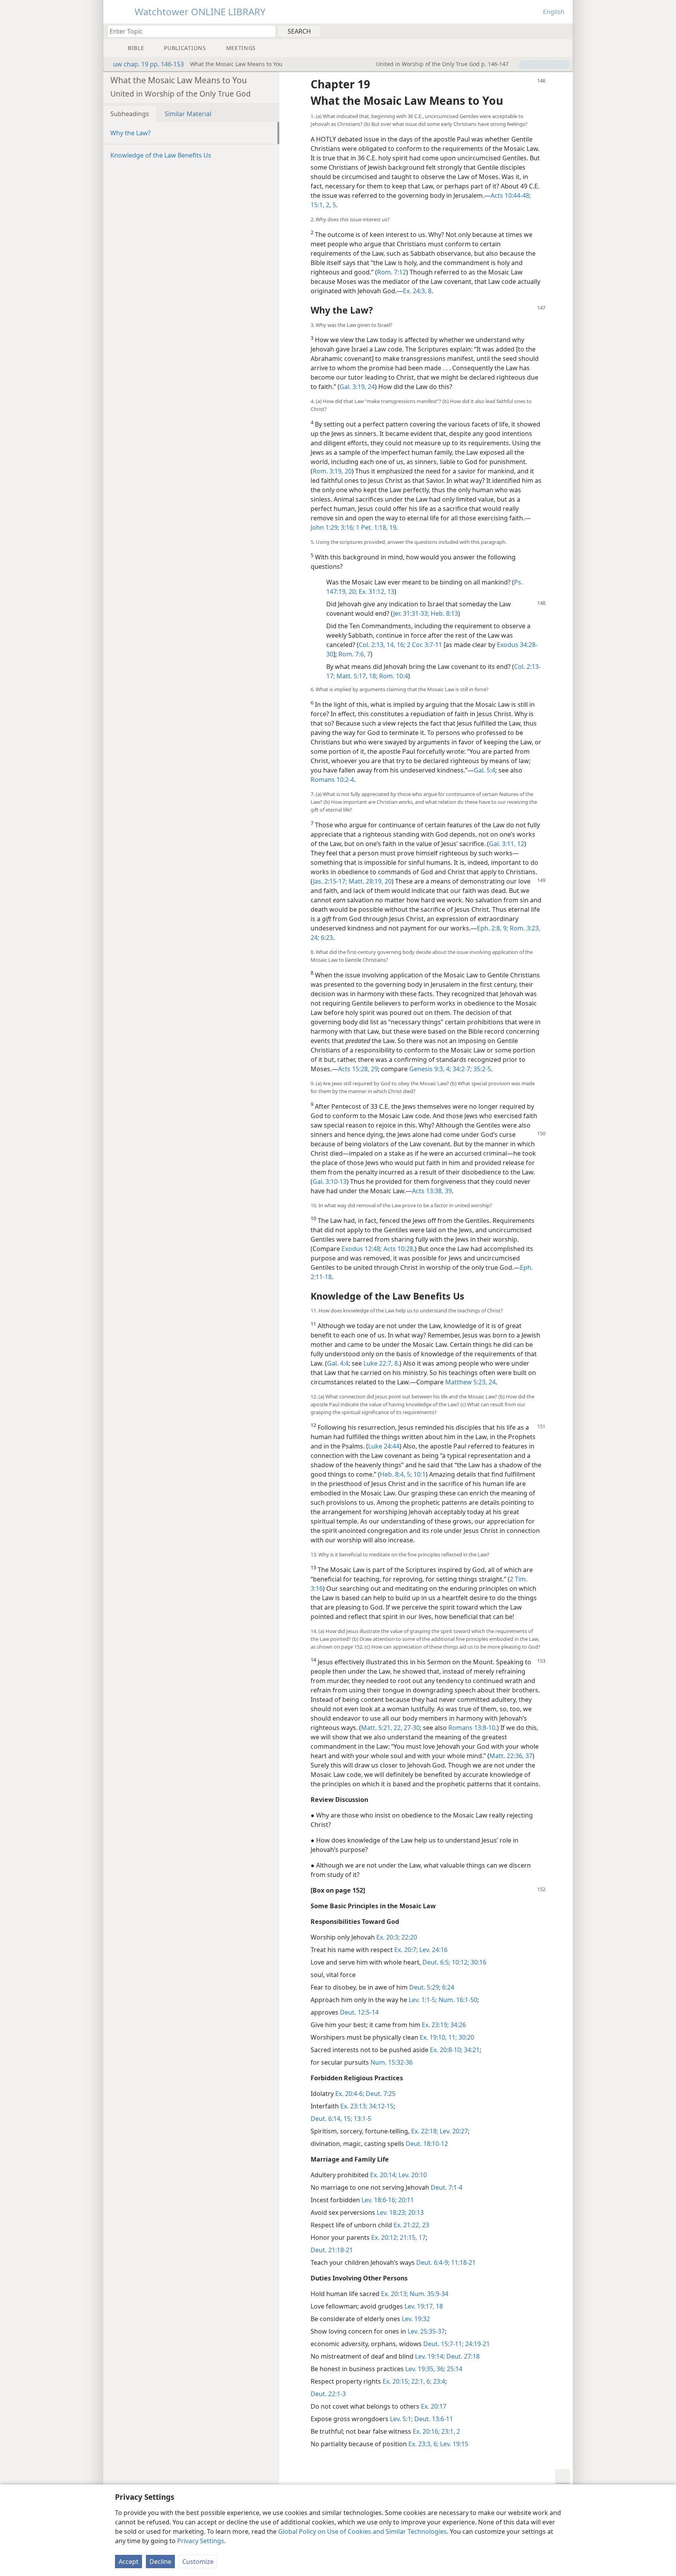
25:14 (454, 2369)
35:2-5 (481, 1069)
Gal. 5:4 (485, 770)
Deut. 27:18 (462, 2356)
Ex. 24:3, (415, 291)
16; (400, 645)
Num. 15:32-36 (392, 2062)
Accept (129, 2562)
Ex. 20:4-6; (350, 2094)
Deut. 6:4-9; (433, 2262)
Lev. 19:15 (453, 2444)
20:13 (415, 2212)
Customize (198, 2562)
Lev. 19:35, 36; (425, 2369)
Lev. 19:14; (430, 2356)
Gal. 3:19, (353, 387)
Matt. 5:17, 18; (356, 676)
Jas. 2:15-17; (330, 881)
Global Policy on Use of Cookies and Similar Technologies (362, 2531)
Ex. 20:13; (395, 2294)
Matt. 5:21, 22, (382, 1728)
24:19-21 (477, 2344)
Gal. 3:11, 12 (507, 844)
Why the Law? (130, 133)
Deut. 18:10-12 (427, 2144)
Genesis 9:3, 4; (430, 1069)
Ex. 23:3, (420, 2444)
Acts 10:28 (397, 1249)
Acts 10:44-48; (511, 195)
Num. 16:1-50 (457, 2000)
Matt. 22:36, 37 (511, 1756)
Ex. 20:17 (434, 2406)
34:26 (457, 2025)
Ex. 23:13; (354, 2106)
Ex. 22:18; (425, 2131)
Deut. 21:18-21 (332, 2250)
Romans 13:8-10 (472, 1728)
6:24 (447, 1987)
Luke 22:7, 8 (381, 1363)
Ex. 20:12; (385, 2237)
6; (428, 2381)
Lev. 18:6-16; (379, 2200)
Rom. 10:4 (393, 676)
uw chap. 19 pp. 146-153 (148, 64)
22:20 (408, 1937)
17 (421, 2237)
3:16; (347, 527)
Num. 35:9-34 (428, 2294)
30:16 (478, 1962)
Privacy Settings (201, 2541)
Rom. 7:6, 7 (354, 654)
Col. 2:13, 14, (377, 645)
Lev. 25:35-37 (426, 2331)
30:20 (466, 2037)
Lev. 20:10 (412, 2175)
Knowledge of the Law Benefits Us (161, 155)
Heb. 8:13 (444, 613)
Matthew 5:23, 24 (470, 1382)
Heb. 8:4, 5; (396, 1474)
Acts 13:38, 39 (432, 1191)
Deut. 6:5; (436, 1962)
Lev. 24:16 (433, 1950)
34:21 (471, 2050)
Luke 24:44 (384, 1446)
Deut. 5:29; (425, 1987)
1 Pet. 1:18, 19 (375, 527)
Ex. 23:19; (435, 2025)
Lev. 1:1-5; (423, 2000)
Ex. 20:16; (426, 2431)
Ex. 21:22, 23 (411, 2225)
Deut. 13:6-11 (433, 2419)
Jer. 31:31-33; (411, 613)
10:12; (460, 1962)
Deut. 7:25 (380, 2094)
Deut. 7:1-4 (447, 2187)
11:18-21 (463, 2262)
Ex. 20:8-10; (446, 2050)
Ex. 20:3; (388, 1937)
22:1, (417, 2381)
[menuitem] (564, 31)
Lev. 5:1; (401, 2419)
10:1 (419, 1474)
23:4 (438, 2381)
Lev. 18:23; (392, 2212)
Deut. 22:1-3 (328, 2394)
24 (370, 387)
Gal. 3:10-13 (330, 1181)
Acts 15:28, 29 (358, 1069)
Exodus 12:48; (362, 1249)
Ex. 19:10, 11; (438, 2037)
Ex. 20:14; (384, 2175)
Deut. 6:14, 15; (331, 2119)
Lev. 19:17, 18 (424, 2306)
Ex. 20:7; (406, 1950)
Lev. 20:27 (453, 2131)
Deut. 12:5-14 (359, 2012)
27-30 (411, 1728)
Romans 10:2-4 (332, 780)
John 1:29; (325, 527)
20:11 (405, 2200)
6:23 (326, 938)
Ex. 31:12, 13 (376, 592)
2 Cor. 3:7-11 (424, 645)
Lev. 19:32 (416, 2319)
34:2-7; (461, 1069)
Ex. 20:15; (396, 2381)
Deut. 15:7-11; (443, 2344)
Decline (160, 2562)
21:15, (408, 2237)
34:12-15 (380, 2106)
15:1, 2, (321, 205)
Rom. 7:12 (392, 272)
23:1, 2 (450, 2431)
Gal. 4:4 (338, 1363)
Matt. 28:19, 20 (369, 881)
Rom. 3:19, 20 (332, 471)
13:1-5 (362, 2119)
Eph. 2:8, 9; (493, 928)
